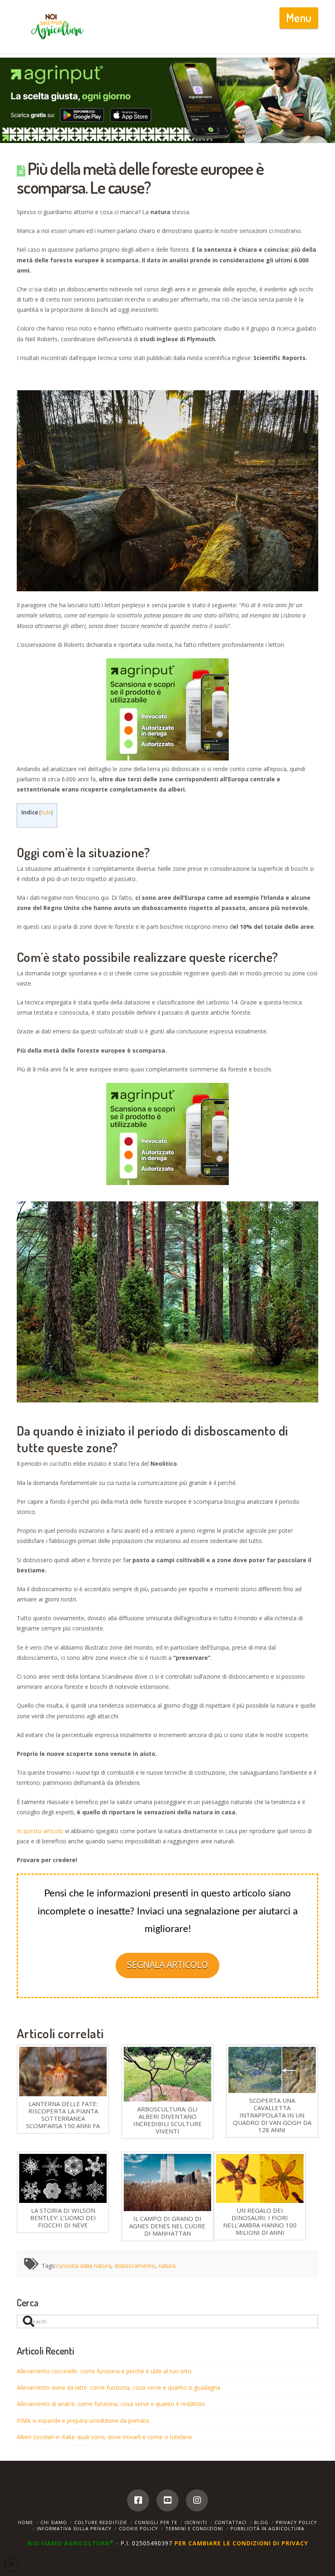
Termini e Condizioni (194, 2528)
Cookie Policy (138, 2528)
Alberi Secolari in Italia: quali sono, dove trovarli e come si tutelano (104, 2437)
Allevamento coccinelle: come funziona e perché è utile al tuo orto (104, 2371)
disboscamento (135, 2266)
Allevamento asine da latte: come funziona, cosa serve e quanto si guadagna (118, 2387)
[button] (299, 18)
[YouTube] (167, 2500)
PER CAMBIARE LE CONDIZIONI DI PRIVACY (241, 2543)
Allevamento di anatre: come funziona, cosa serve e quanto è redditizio (111, 2404)
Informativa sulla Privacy (74, 2528)
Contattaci (231, 2522)
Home (26, 2522)
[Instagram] (197, 2500)
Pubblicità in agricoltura (267, 2528)
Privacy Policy (296, 2522)
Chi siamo (54, 2522)
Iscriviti (196, 2522)
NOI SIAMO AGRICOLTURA (71, 2543)
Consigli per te (156, 2522)
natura (167, 2266)
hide (46, 813)
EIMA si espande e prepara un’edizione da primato (83, 2421)
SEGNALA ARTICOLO (167, 1965)
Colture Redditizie (101, 2522)
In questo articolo (40, 1831)
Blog (261, 2522)
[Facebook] (138, 2500)
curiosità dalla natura (84, 2266)
